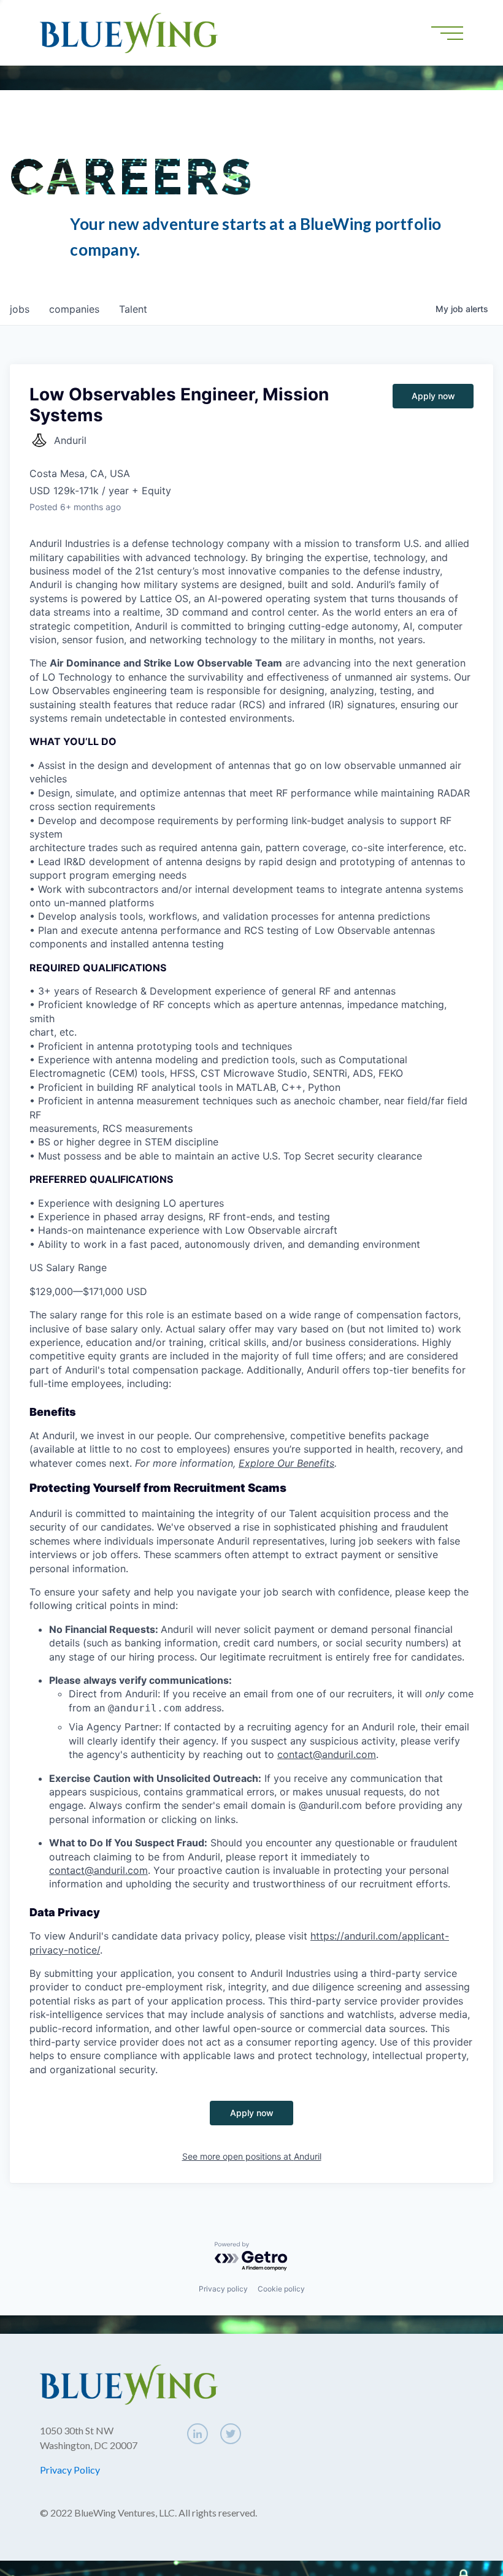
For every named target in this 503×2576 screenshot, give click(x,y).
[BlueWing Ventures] (129, 32)
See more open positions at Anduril (252, 2156)
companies (74, 309)
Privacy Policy (70, 2470)
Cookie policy (281, 2289)
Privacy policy (223, 2289)
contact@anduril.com (327, 1754)
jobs (20, 309)
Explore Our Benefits (286, 1463)
